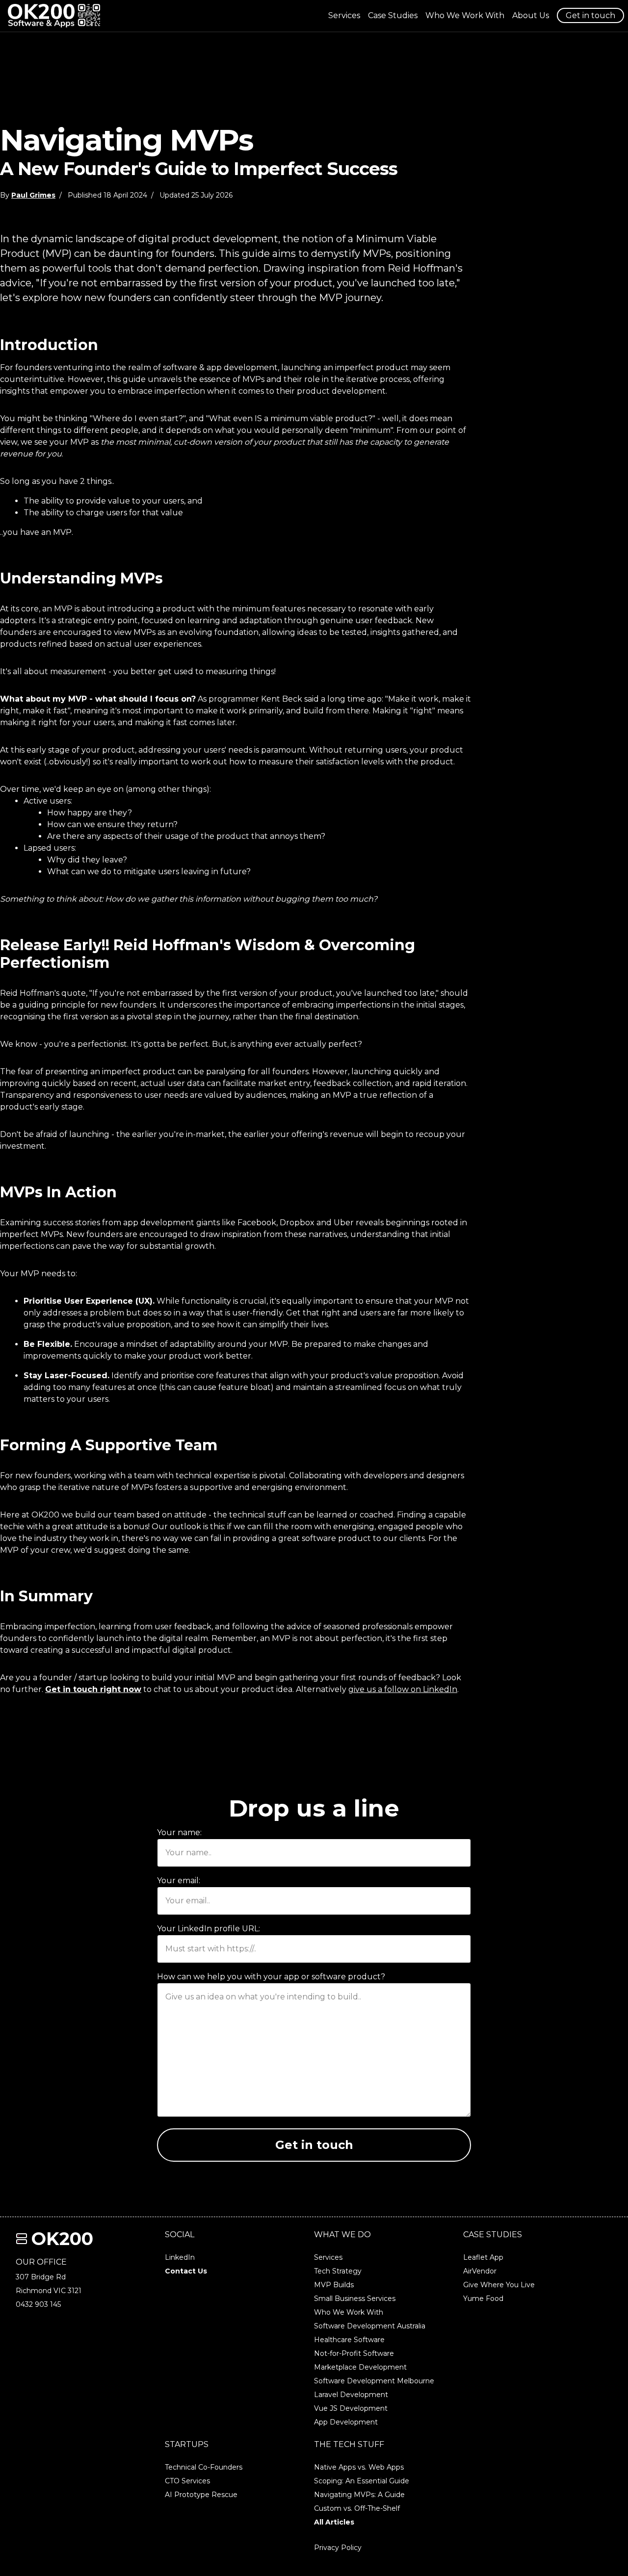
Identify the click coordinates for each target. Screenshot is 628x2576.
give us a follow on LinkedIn (403, 1689)
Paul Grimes (33, 195)
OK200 (62, 2239)
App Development (346, 2422)
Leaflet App (483, 2257)
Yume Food (483, 2298)
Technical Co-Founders (204, 2467)
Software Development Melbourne (374, 2381)
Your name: (179, 1832)
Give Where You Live (499, 2285)
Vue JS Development (351, 2408)
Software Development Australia (370, 2326)
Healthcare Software (349, 2340)
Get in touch (590, 15)
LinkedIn (180, 2257)
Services (344, 15)
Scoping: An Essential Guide (362, 2481)
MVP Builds (334, 2285)
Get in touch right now (93, 1689)
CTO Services (187, 2481)
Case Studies (393, 15)
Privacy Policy (338, 2548)
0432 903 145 (38, 2304)
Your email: (179, 1881)
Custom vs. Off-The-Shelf (357, 2508)
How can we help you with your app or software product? (271, 1977)
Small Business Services (355, 2298)
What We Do (342, 2235)
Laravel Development (351, 2395)
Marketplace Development (360, 2367)
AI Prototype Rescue (201, 2495)
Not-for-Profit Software (354, 2353)
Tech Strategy (338, 2271)
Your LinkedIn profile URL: (209, 1929)
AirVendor (480, 2271)
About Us (531, 15)
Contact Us (186, 2271)
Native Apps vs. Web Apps (359, 2467)
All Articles (334, 2522)
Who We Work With (465, 15)
